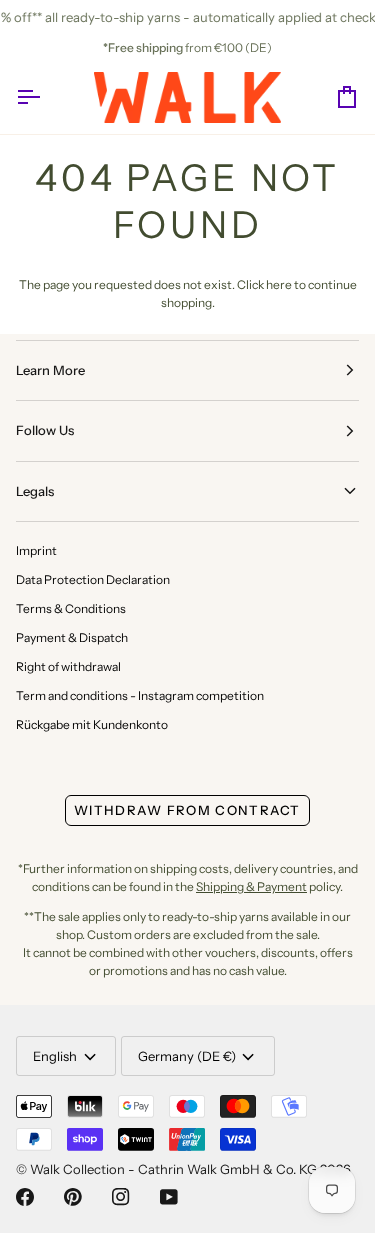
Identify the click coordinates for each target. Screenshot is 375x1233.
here (279, 284)
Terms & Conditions (71, 608)
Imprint (36, 550)
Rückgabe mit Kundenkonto (92, 724)
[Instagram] (121, 1197)
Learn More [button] (50, 370)
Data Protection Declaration (93, 579)
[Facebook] (25, 1197)
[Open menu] (46, 97)
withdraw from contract (187, 810)
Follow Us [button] (45, 430)
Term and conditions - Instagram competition (140, 695)
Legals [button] (35, 491)
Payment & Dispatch (72, 637)
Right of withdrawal (68, 666)
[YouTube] (169, 1197)
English (55, 1056)
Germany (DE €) (187, 1056)
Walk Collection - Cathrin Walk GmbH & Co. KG (173, 1169)
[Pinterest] (73, 1197)
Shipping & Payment (251, 886)
